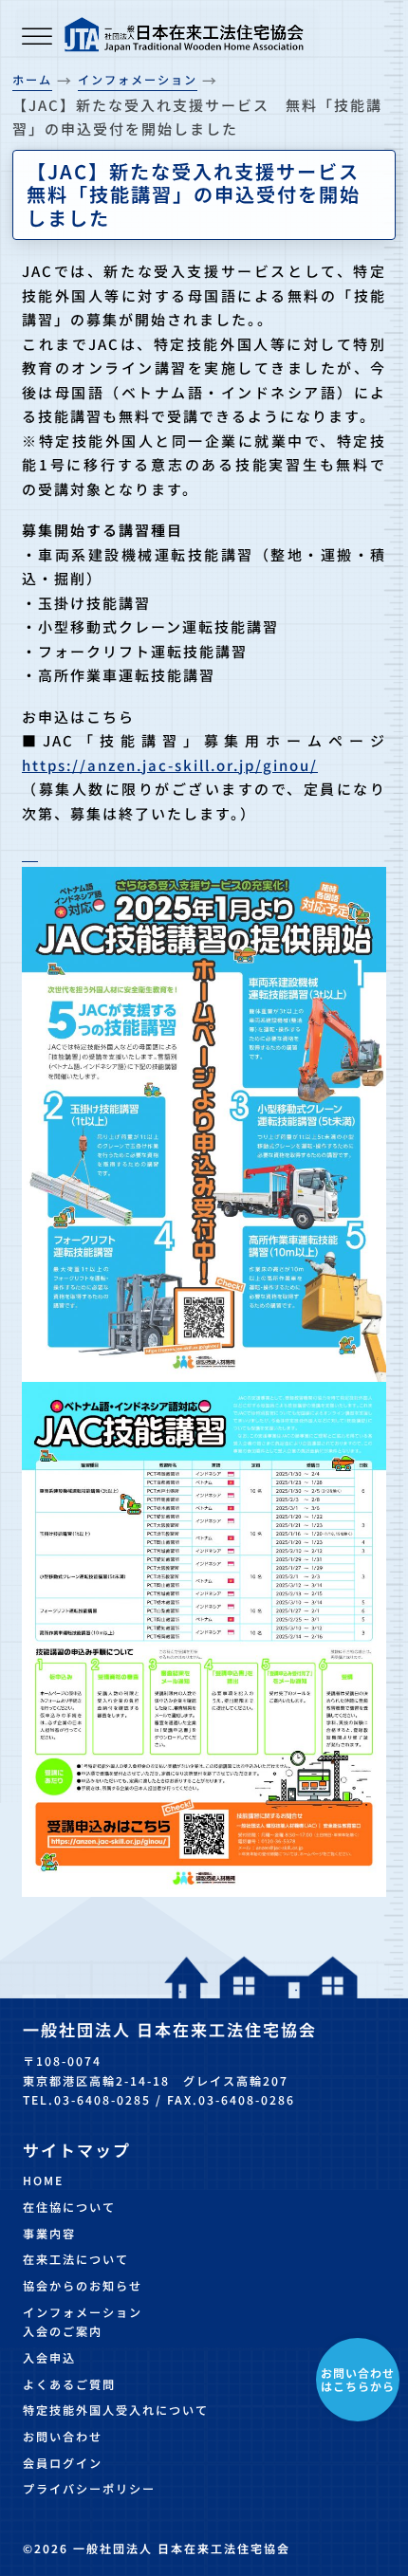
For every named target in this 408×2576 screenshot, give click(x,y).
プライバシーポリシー (89, 2489)
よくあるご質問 (69, 2384)
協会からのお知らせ (83, 2286)
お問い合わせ (63, 2437)
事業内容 (49, 2234)
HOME (43, 2180)
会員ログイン (63, 2463)
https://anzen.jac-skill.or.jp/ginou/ (170, 765)
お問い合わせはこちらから (358, 2379)
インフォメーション (83, 2312)
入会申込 (49, 2358)
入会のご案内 (63, 2331)
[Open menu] (37, 38)
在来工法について (76, 2259)
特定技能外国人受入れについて (116, 2410)
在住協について (69, 2207)
